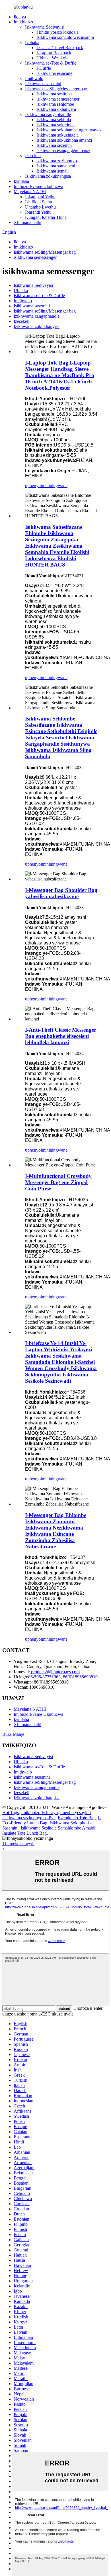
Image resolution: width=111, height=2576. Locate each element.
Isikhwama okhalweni (56, 109)
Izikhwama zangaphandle (48, 114)
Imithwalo (34, 78)
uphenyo (33, 486)
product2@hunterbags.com (55, 1672)
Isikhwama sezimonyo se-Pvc (29, 1818)
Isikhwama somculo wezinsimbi (65, 37)
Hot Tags (11, 1813)
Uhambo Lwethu (40, 207)
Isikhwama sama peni (56, 166)
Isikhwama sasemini (43, 84)
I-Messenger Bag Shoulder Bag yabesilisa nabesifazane (61, 893)
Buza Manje (13, 1734)
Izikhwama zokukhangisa (48, 176)
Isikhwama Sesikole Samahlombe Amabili (59, 1828)
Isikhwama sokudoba (55, 125)
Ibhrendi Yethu (38, 212)
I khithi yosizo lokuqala (57, 32)
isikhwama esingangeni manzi (63, 150)
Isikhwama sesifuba (54, 94)
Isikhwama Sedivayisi (45, 27)
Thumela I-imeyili (18, 1843)
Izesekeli (33, 156)
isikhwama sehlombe (55, 104)
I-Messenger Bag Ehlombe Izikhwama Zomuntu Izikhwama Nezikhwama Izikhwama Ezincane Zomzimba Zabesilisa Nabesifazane (56, 1531)
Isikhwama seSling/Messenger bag (56, 89)
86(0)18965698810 (80, 1677)
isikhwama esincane (54, 73)
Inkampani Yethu (40, 197)
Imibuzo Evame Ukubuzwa (38, 186)
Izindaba (21, 181)
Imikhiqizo (23, 22)
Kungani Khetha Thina (46, 217)
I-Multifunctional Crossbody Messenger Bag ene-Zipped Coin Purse (58, 1182)
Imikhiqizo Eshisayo (39, 1813)
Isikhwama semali (53, 171)
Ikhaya (20, 17)
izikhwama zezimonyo (57, 161)
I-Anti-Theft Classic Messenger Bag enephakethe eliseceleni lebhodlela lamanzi (61, 1036)
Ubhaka (32, 42)
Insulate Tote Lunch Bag (24, 1833)
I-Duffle (44, 68)
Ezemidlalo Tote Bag (77, 1818)
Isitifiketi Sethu (39, 202)
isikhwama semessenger (58, 99)
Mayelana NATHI (30, 192)
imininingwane (54, 486)
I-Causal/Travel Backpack (60, 48)
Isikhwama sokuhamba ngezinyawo (69, 130)
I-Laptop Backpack (54, 53)
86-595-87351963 (44, 1677)
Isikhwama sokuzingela (57, 135)
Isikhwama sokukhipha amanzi (64, 140)
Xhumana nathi (27, 222)
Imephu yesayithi (75, 1813)
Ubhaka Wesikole (52, 58)
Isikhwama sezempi (54, 145)
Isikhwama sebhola (54, 120)
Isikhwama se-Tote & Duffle (51, 63)
